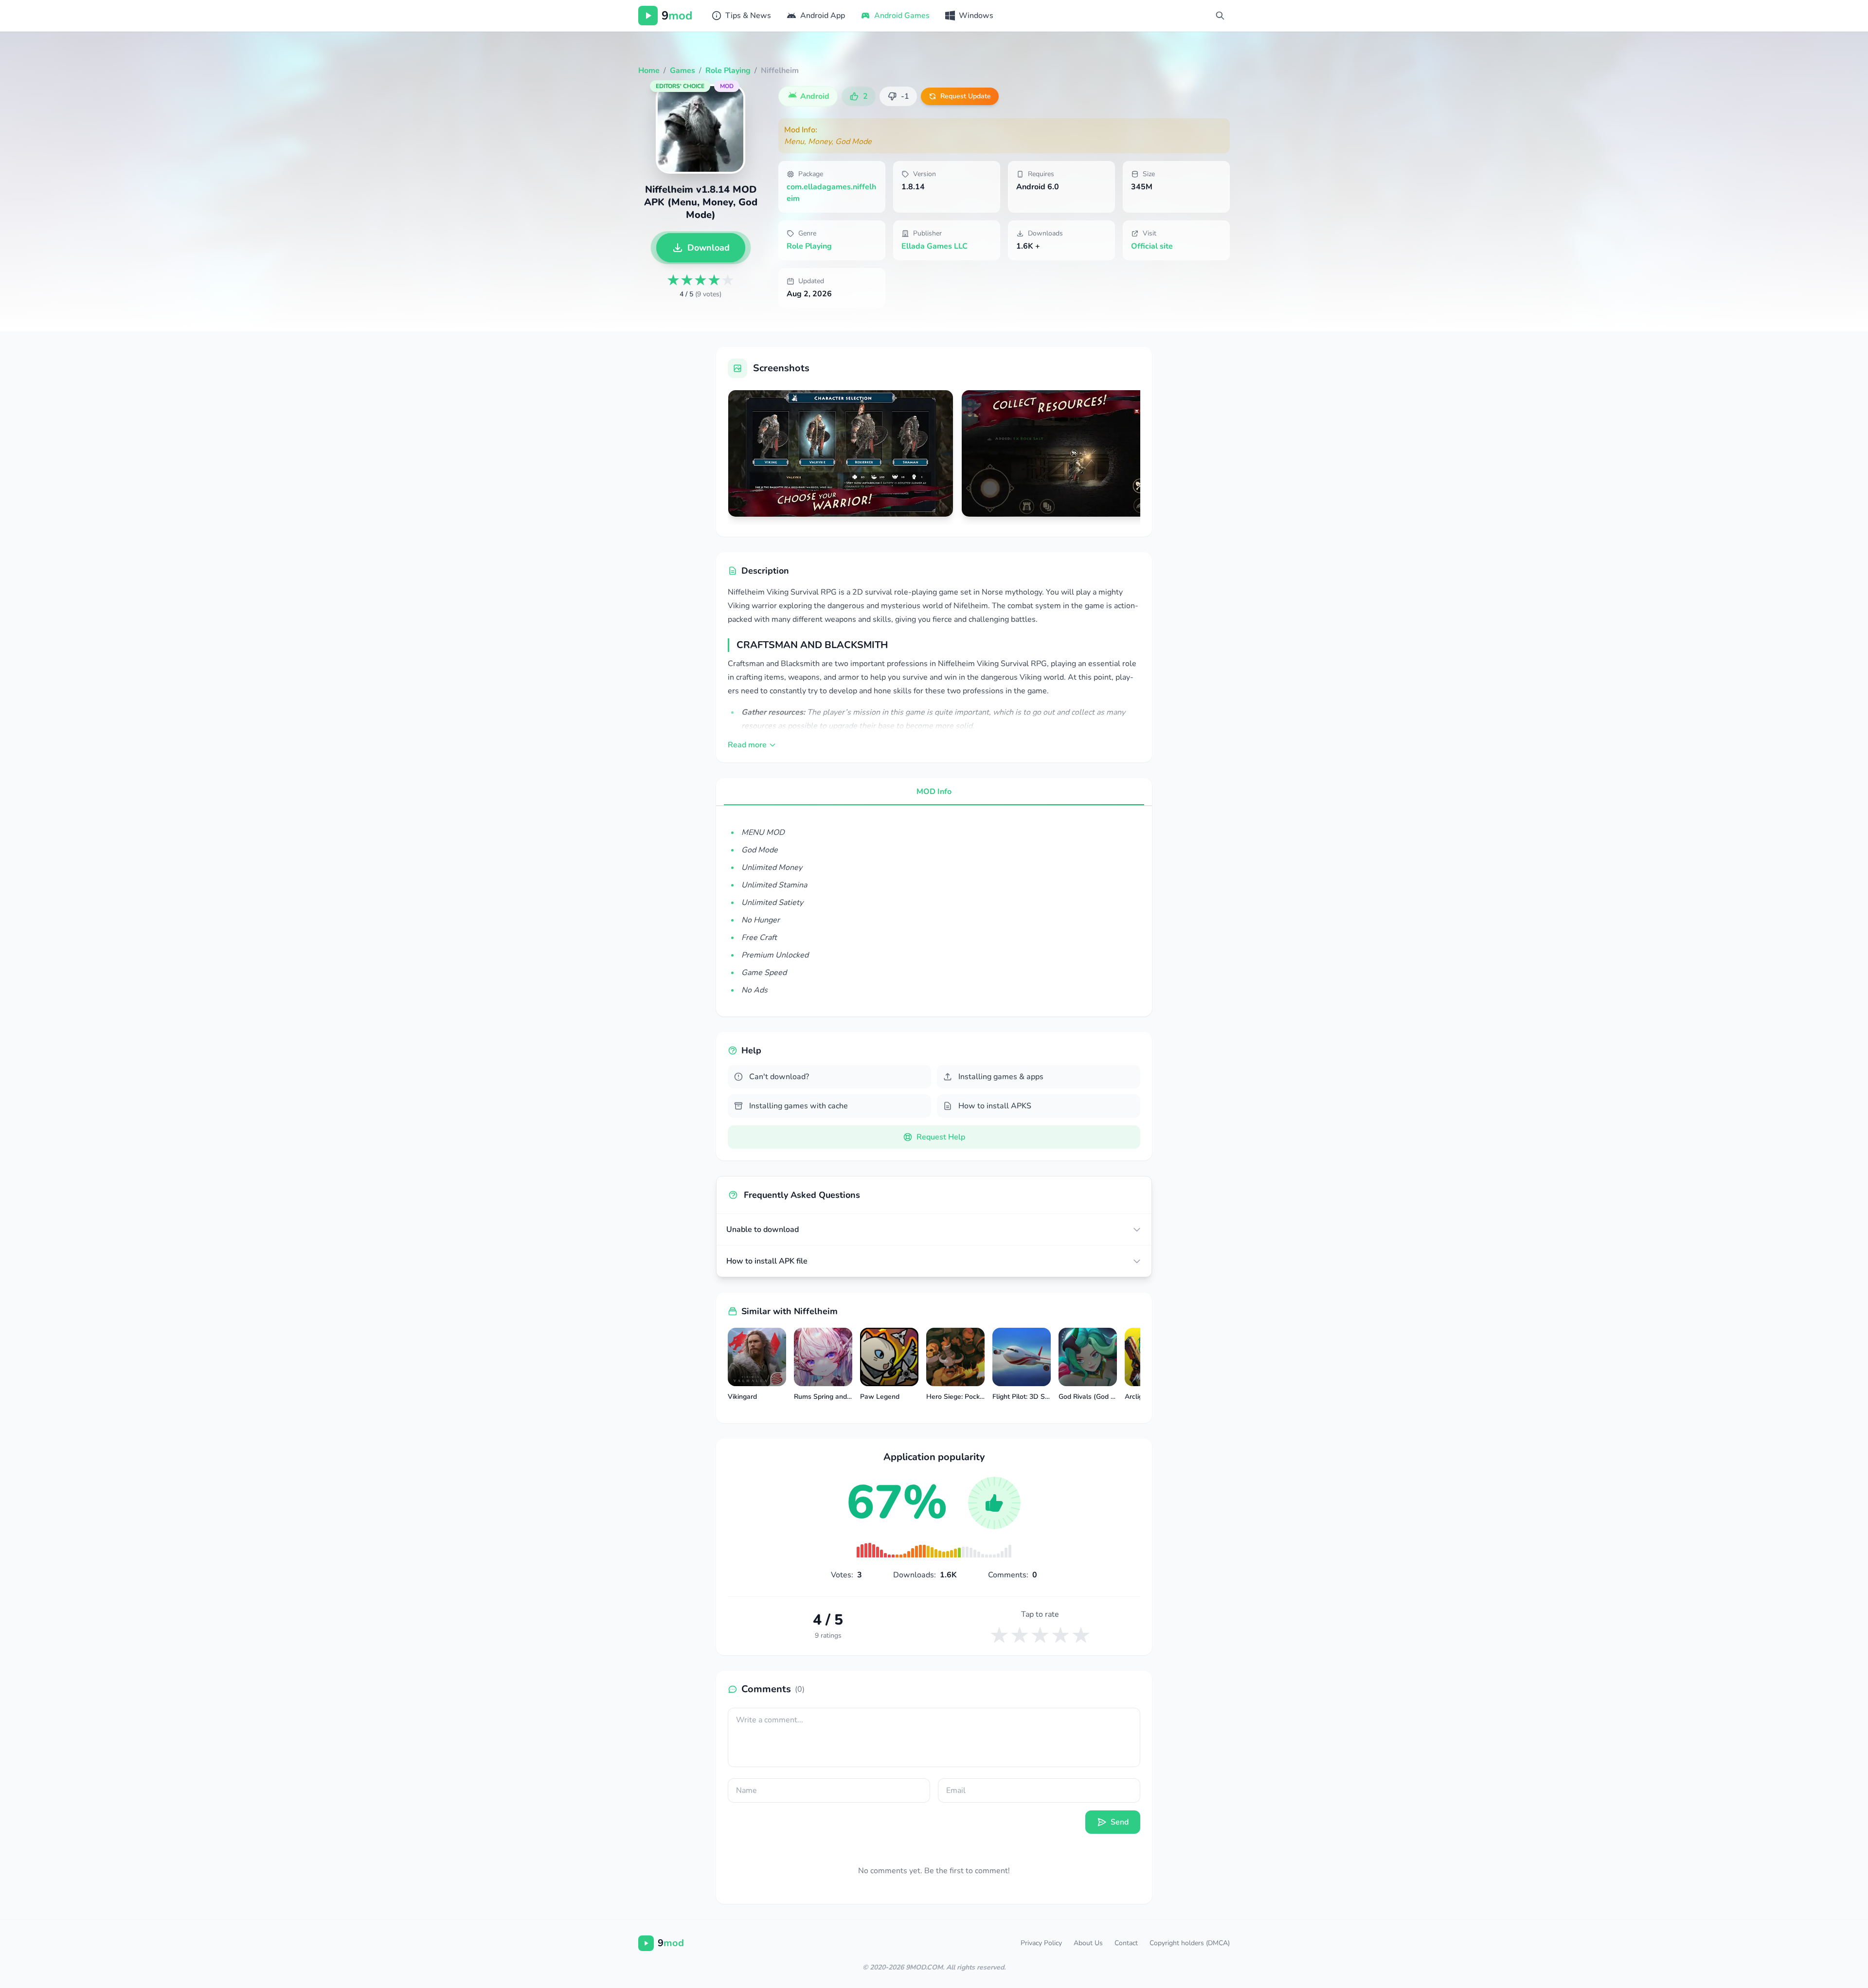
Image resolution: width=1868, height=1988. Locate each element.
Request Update (966, 96)
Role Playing (809, 246)
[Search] (1220, 16)
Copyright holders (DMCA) (1190, 1943)
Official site (1152, 246)
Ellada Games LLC (934, 246)
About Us (1088, 1943)
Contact (1126, 1943)
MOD (727, 86)
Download (709, 248)
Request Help (941, 1137)
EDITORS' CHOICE (680, 86)
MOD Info (934, 792)
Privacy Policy (1041, 1943)
